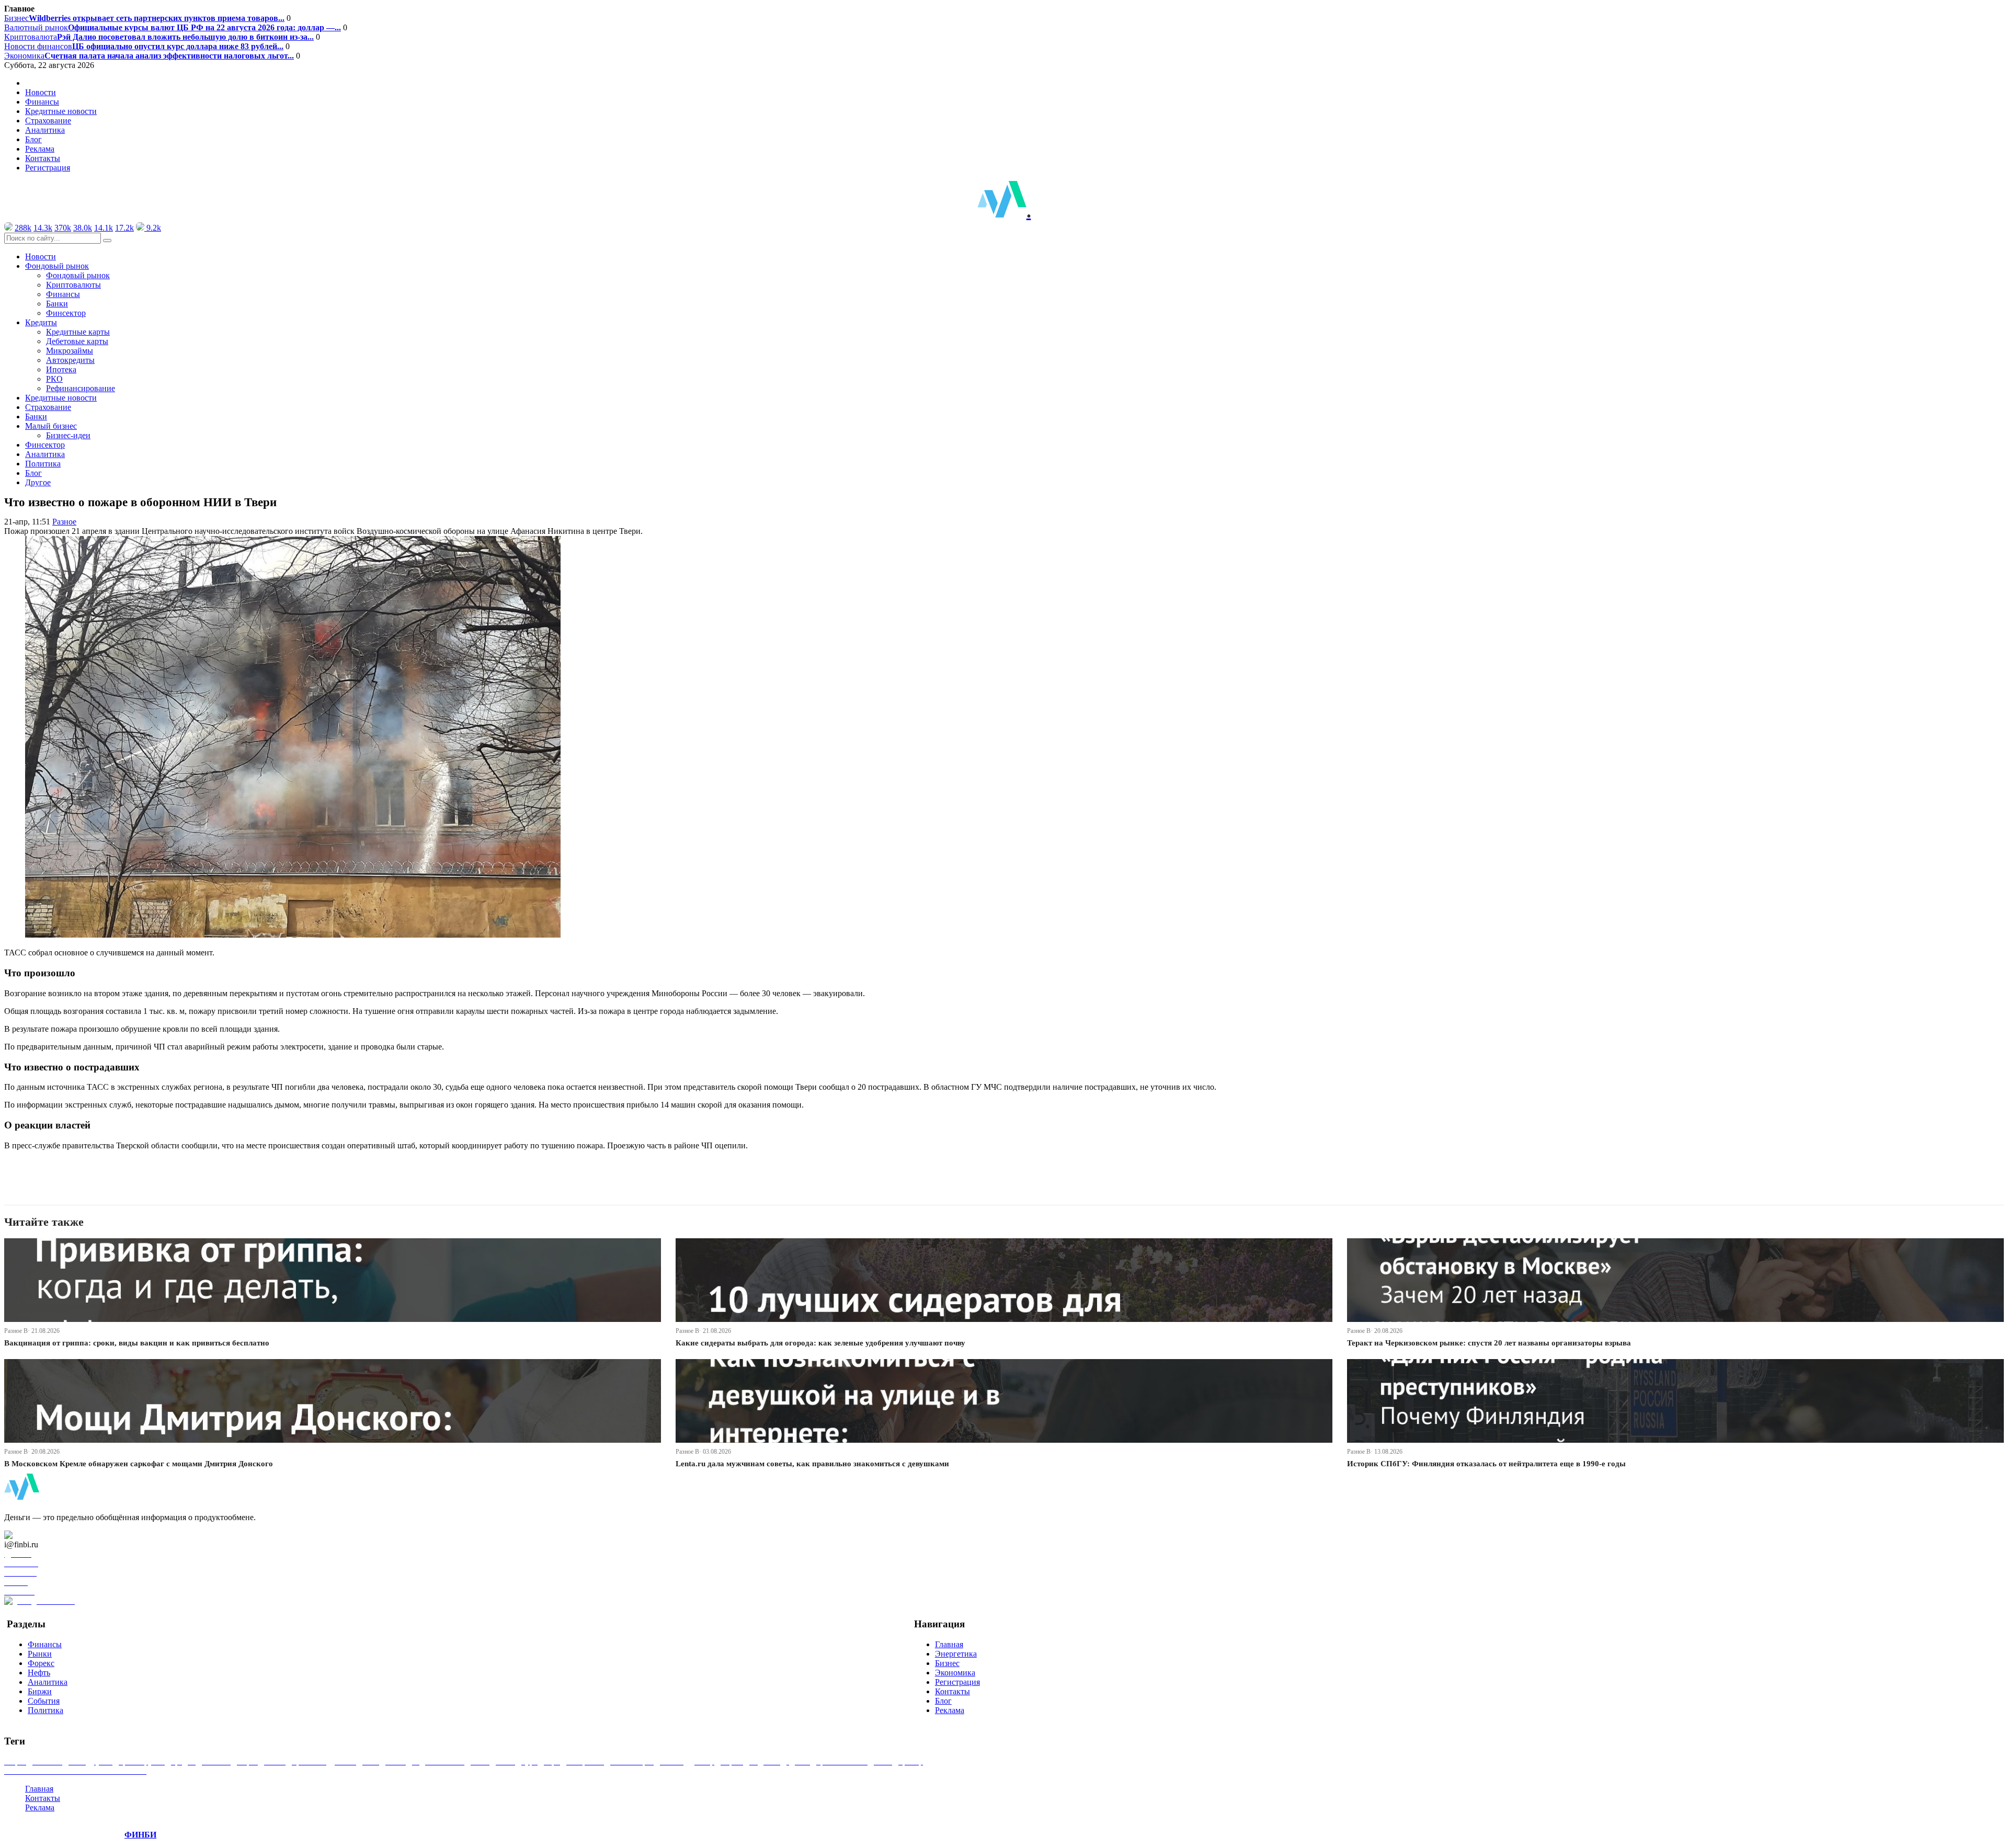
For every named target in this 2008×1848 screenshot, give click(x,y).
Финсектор (66, 313)
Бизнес (144, 18)
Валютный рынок (173, 27)
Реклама (40, 149)
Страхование (48, 121)
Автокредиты (70, 360)
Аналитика (45, 130)
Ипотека (61, 369)
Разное (64, 522)
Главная (949, 1644)
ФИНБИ (140, 1835)
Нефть (39, 1673)
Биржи (40, 1691)
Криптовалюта (159, 37)
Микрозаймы (70, 351)
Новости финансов (144, 46)
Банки (57, 304)
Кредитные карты (78, 332)
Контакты (43, 158)
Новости (41, 92)
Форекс (41, 1663)
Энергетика (956, 1654)
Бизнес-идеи (68, 435)
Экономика (149, 56)
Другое (38, 482)
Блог (33, 139)
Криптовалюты (73, 285)
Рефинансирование (81, 388)
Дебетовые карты (77, 341)
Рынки (40, 1654)
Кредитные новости (61, 111)
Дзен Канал (38, 1535)
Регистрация (48, 168)
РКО (54, 379)
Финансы (42, 102)
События (44, 1701)
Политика (43, 464)
